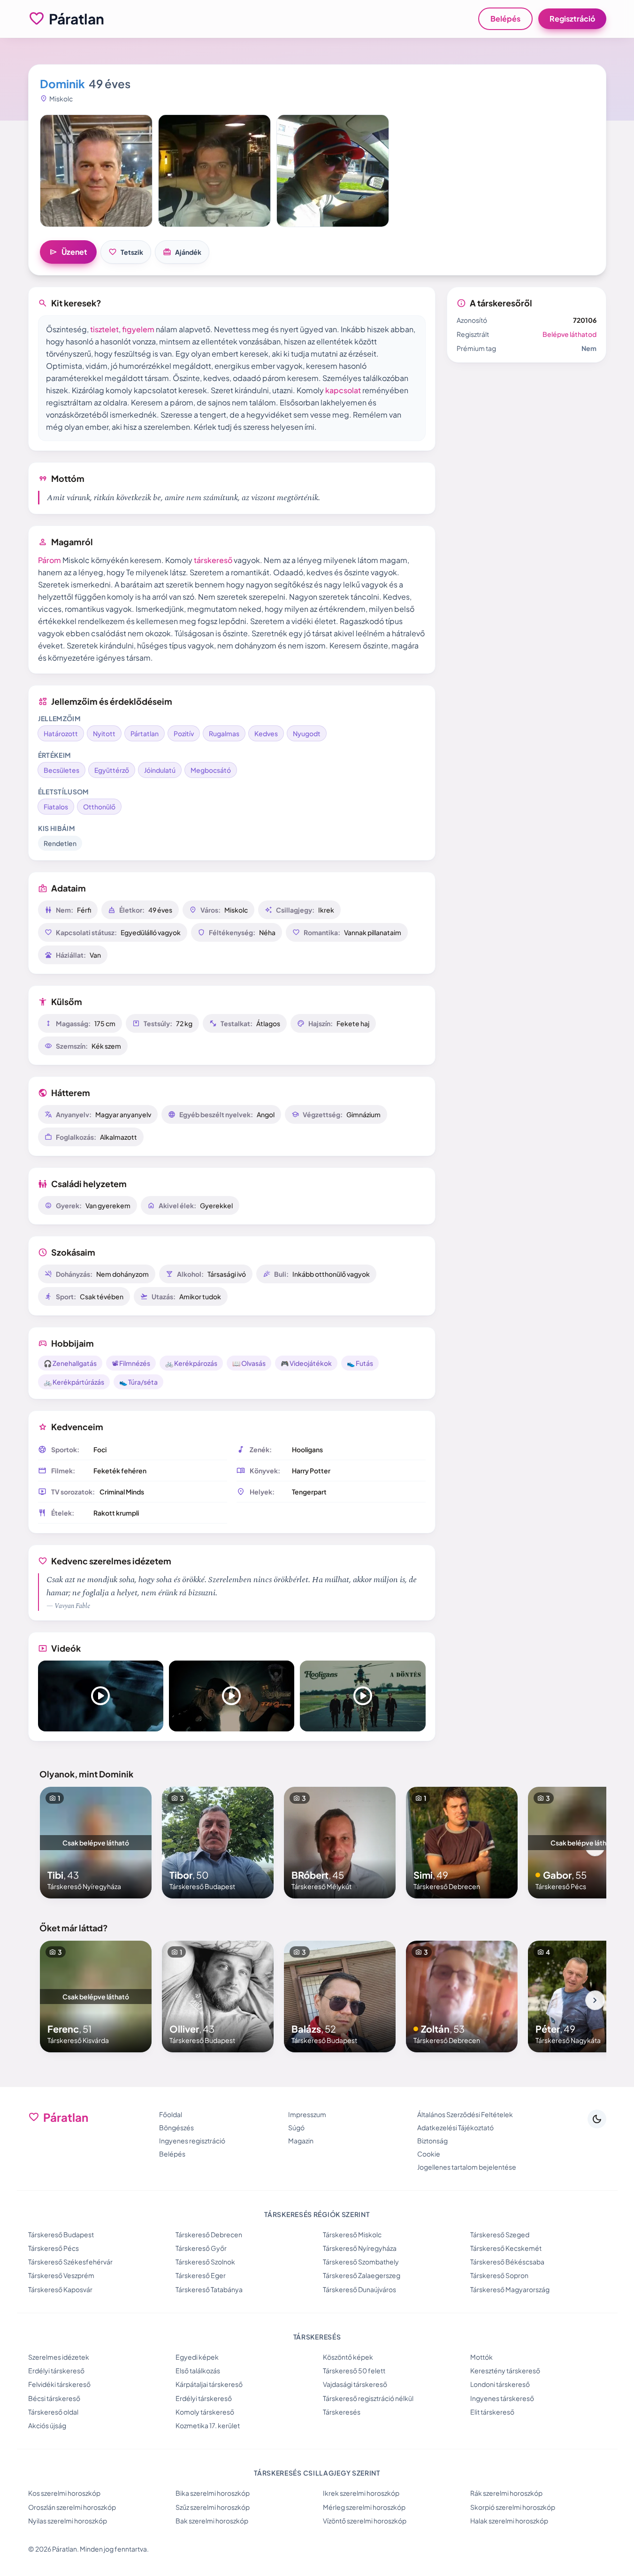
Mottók (481, 2357)
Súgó (296, 2127)
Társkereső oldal (53, 2412)
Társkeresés (342, 2412)
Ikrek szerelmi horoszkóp (361, 2493)
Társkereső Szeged (500, 2234)
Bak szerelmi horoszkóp (212, 2521)
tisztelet (104, 329)
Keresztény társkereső (505, 2370)
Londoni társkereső (500, 2384)
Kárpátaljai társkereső (209, 2384)
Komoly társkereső (205, 2412)
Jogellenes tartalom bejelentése (467, 2167)
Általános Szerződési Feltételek (465, 2114)
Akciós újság (47, 2425)
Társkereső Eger (201, 2275)
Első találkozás (198, 2370)
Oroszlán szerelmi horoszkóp (72, 2507)
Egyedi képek (197, 2357)
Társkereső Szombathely (361, 2262)
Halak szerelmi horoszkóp (509, 2521)
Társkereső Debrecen (209, 2234)
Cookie (429, 2154)
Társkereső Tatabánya (209, 2289)
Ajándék (182, 252)
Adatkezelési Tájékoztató (455, 2127)
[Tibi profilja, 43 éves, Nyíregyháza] (96, 1843)
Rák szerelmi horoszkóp (506, 2493)
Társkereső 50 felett (354, 2370)
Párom (50, 560)
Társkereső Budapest (61, 2234)
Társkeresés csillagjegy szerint (317, 2473)
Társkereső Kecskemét (506, 2248)
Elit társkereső (492, 2412)
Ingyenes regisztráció (192, 2141)
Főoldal (171, 2114)
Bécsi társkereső (54, 2398)
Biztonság (432, 2141)
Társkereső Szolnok (205, 2262)
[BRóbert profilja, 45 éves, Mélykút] (340, 1843)
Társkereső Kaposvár (60, 2289)
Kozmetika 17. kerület (208, 2425)
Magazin (301, 2141)
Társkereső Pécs (53, 2248)
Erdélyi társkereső (56, 2370)
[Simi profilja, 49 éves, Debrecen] (462, 1843)
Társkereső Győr (201, 2248)
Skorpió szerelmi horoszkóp (513, 2507)
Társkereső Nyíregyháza (360, 2248)
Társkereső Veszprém (61, 2275)
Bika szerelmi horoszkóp (213, 2493)
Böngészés (176, 2127)
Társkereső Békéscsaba (507, 2262)
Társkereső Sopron (499, 2275)
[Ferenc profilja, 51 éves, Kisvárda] (96, 1997)
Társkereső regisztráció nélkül (368, 2398)
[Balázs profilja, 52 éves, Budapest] (340, 1997)
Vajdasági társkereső (355, 2384)
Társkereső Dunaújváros (359, 2289)
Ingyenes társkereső (502, 2398)
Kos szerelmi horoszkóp (64, 2493)
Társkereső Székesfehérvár (70, 2262)
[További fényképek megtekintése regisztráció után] (96, 171)
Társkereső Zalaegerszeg (362, 2275)
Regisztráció (572, 19)
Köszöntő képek (348, 2357)
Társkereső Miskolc (352, 2234)
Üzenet (68, 252)
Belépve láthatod (569, 334)
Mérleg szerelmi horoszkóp (364, 2507)
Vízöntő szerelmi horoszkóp (365, 2521)
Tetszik (126, 252)
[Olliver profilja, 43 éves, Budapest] (218, 1997)
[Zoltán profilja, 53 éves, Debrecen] (462, 1997)
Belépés (505, 19)
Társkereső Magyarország (510, 2289)
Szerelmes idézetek (59, 2357)
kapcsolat (343, 390)
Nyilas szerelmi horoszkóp (68, 2521)
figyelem (138, 329)
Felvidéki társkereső (59, 2384)
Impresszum (307, 2114)
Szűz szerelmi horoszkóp (213, 2507)
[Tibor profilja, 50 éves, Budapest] (218, 1843)
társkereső (213, 560)
